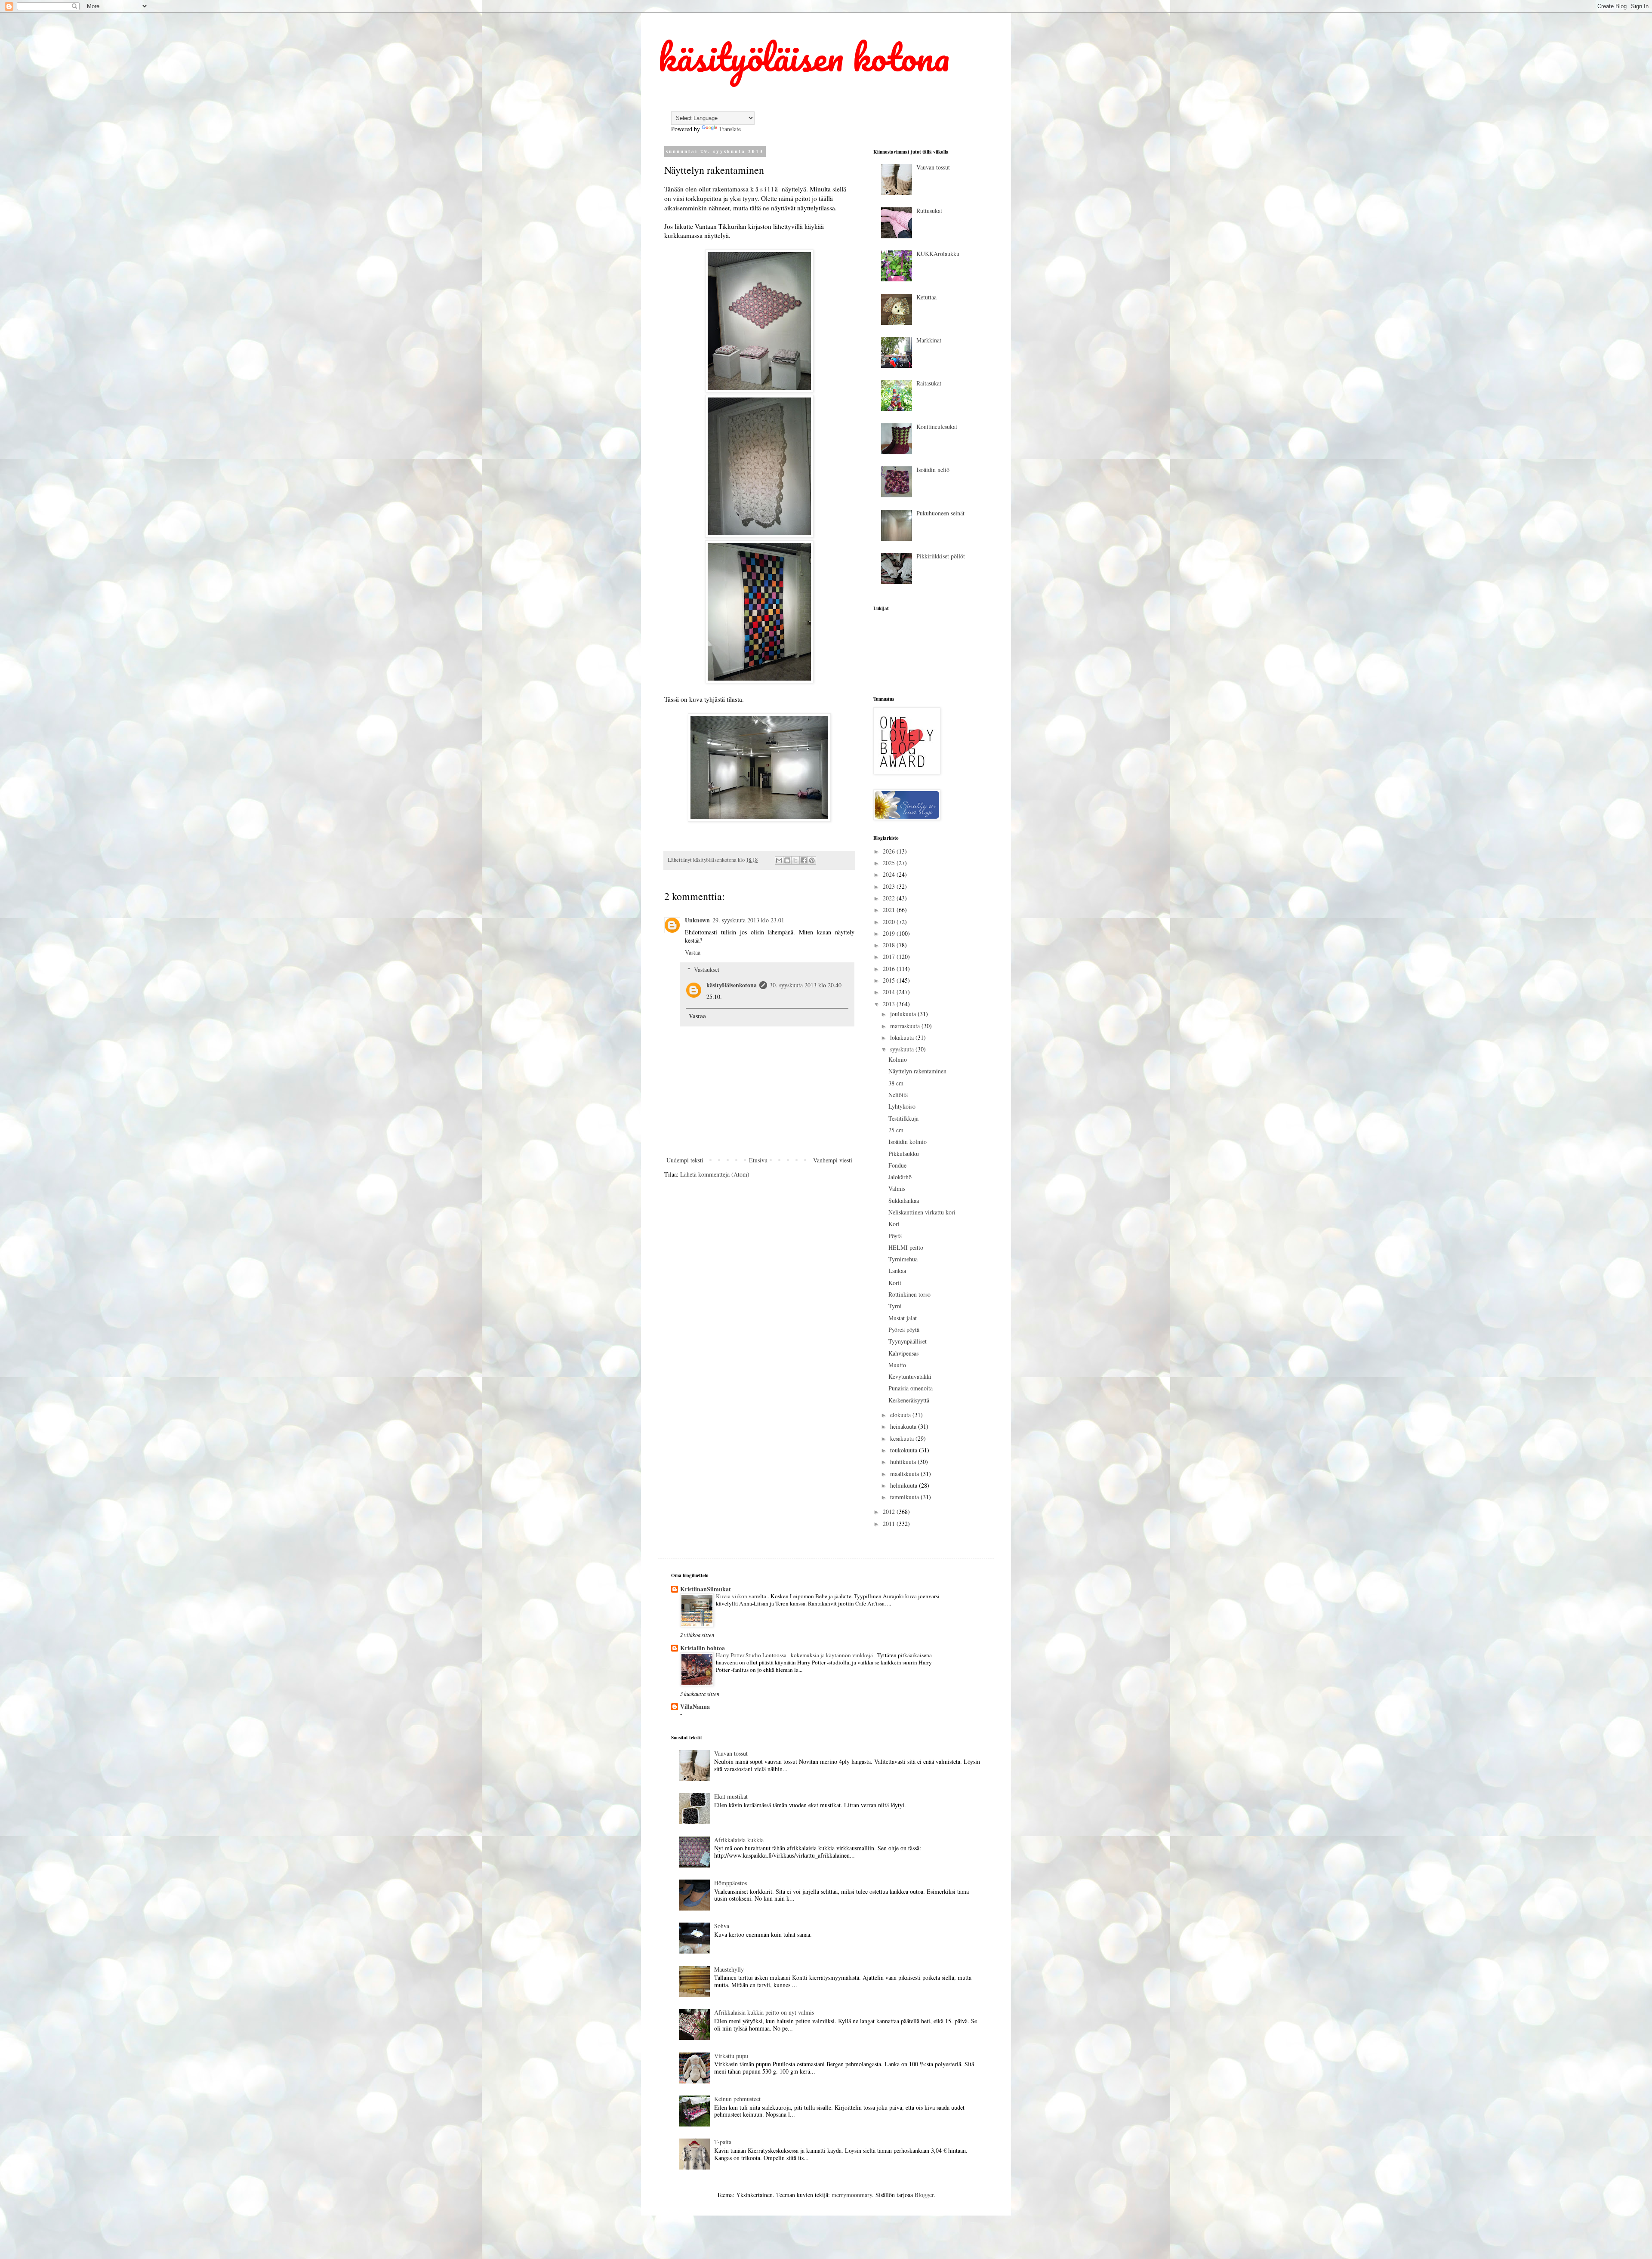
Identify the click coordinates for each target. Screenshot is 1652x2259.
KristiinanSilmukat (706, 1589)
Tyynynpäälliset (908, 1341)
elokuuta (901, 1415)
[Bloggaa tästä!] (787, 860)
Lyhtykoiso (902, 1106)
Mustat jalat (903, 1318)
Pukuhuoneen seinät (940, 513)
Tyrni (895, 1306)
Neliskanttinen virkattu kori (922, 1212)
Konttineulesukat (937, 427)
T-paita (723, 2142)
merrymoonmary (852, 2195)
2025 (890, 863)
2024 (890, 874)
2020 (890, 922)
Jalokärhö (900, 1177)
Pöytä (895, 1236)
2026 (890, 851)
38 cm (896, 1083)
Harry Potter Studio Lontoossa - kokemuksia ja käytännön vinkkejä (795, 1655)
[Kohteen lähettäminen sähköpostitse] (779, 860)
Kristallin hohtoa (703, 1648)
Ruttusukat (929, 211)
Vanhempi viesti (833, 1160)
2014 (890, 992)
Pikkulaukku (904, 1154)
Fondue (897, 1165)
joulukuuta (904, 1014)
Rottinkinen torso (909, 1294)
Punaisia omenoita (911, 1388)
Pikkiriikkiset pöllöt (941, 556)
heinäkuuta (904, 1426)
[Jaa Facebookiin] (804, 860)
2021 (890, 910)
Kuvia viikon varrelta (742, 1596)
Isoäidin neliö (933, 470)
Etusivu (758, 1160)
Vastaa (693, 952)
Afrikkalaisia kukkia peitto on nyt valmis (764, 2012)
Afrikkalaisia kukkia (739, 1840)
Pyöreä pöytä (904, 1330)
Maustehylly (729, 1969)
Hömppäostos (730, 1883)
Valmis (897, 1188)
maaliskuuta (905, 1474)
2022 (890, 898)
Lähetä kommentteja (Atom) (715, 1174)
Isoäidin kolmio (908, 1142)
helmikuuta (905, 1485)
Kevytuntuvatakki (910, 1376)
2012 (890, 1512)
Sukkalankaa (904, 1200)
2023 (890, 886)
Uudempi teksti (685, 1160)
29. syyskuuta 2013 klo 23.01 (748, 920)
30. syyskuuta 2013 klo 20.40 (806, 985)
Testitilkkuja (903, 1118)
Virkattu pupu (731, 2056)
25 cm (896, 1130)
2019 (890, 933)
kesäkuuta (903, 1438)
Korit (895, 1283)
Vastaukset (707, 969)
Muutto (897, 1365)
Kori (894, 1224)
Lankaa (897, 1271)
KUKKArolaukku (938, 254)
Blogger (924, 2195)
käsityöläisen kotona (804, 57)
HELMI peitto (906, 1247)
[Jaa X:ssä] (795, 860)
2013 (890, 1004)
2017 (890, 957)
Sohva (722, 1926)
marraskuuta (906, 1026)
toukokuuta (905, 1450)
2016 (890, 969)
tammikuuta (905, 1497)
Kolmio (898, 1059)
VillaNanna (695, 1706)
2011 (890, 1524)
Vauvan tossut (933, 167)
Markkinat (929, 340)
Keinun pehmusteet (737, 2099)
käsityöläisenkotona (732, 985)
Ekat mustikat (731, 1796)
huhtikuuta (904, 1462)
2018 (890, 945)
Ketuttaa (926, 297)
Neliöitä (898, 1095)
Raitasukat (929, 383)
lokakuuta (903, 1037)
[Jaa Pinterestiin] (812, 860)
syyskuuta (903, 1049)
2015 (890, 980)
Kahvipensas (903, 1353)
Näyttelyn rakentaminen (917, 1071)
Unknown (697, 920)
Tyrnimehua (903, 1259)
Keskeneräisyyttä (909, 1400)
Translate (730, 129)
